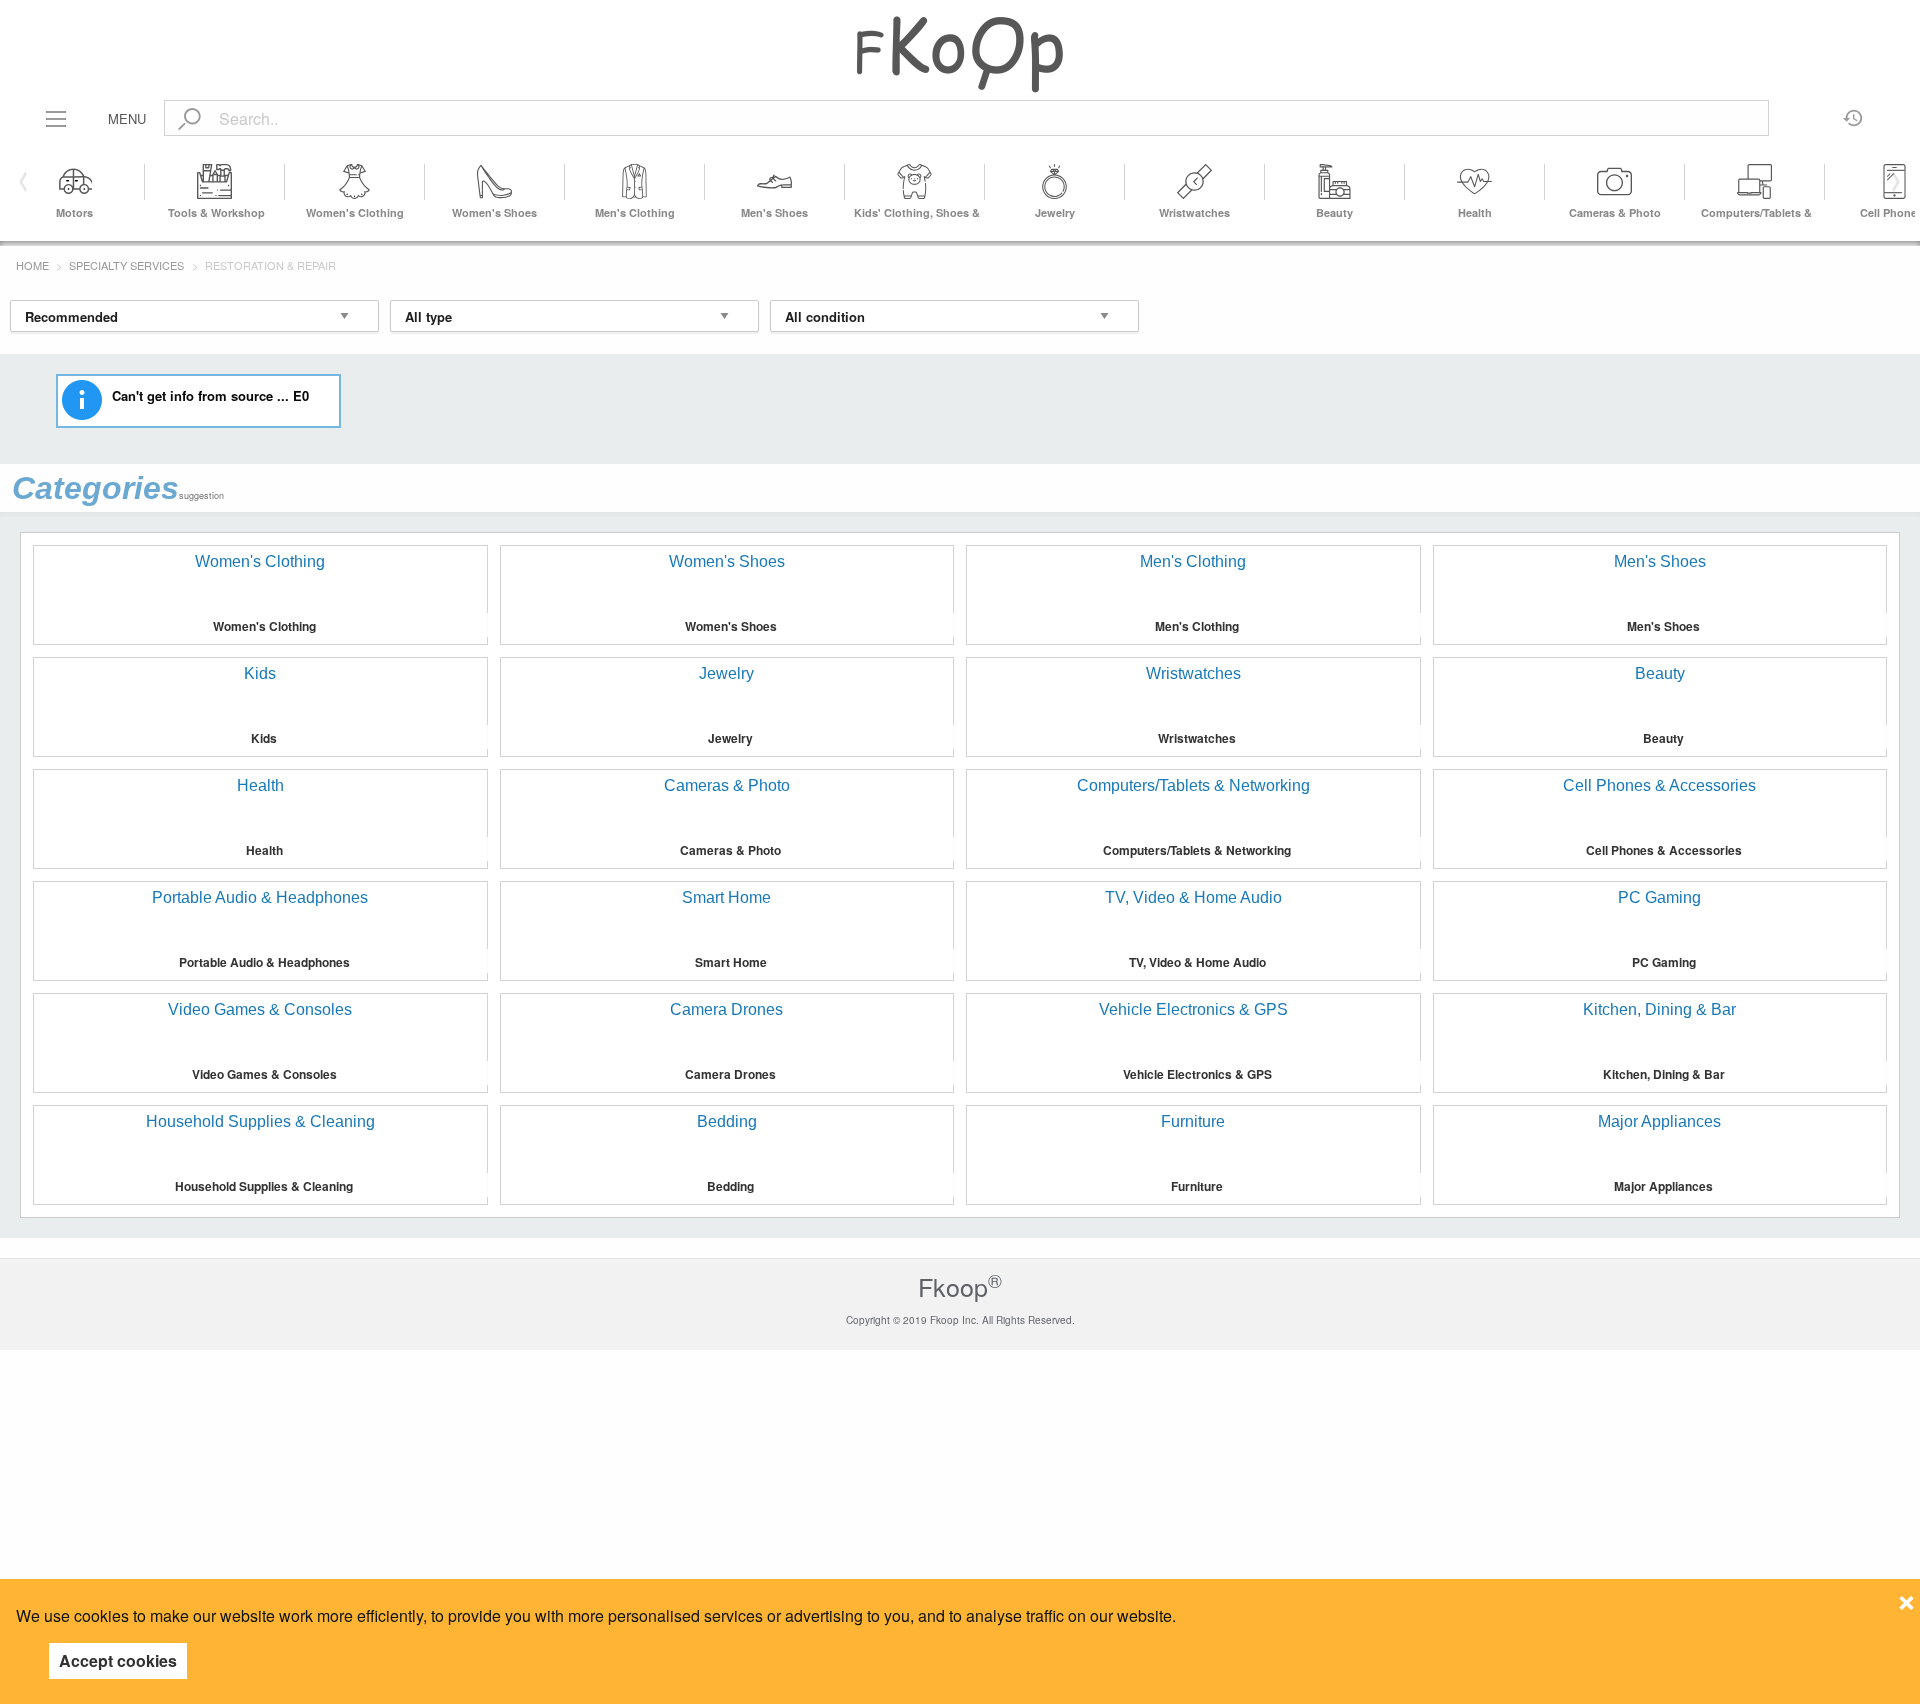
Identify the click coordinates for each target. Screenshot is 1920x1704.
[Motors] (75, 182)
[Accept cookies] (1906, 1597)
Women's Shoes (494, 212)
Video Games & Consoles (264, 1074)
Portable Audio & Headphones (264, 962)
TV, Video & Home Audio (1197, 962)
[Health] (1475, 182)
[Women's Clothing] (355, 182)
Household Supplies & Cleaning (264, 1186)
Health (1475, 212)
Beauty (1334, 212)
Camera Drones (730, 1074)
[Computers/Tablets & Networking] (1755, 182)
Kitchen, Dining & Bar (1664, 1074)
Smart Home (731, 962)
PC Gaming (1664, 962)
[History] (1853, 111)
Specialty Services (126, 265)
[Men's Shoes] (775, 182)
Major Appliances (1663, 1186)
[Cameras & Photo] (1615, 182)
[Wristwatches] (1195, 182)
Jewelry (1055, 212)
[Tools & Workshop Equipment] (215, 182)
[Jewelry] (1055, 182)
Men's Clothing (635, 212)
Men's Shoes (774, 212)
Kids (264, 738)
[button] (1892, 182)
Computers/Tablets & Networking (1197, 850)
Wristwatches (1194, 212)
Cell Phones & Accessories (1664, 850)
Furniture (1197, 1186)
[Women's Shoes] (495, 182)
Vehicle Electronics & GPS (1197, 1074)
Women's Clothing (355, 212)
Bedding (730, 1186)
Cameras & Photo (1615, 212)
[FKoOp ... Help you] (960, 53)
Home (32, 265)
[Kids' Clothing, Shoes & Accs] (915, 182)
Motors (74, 212)
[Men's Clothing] (635, 182)
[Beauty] (1335, 182)
